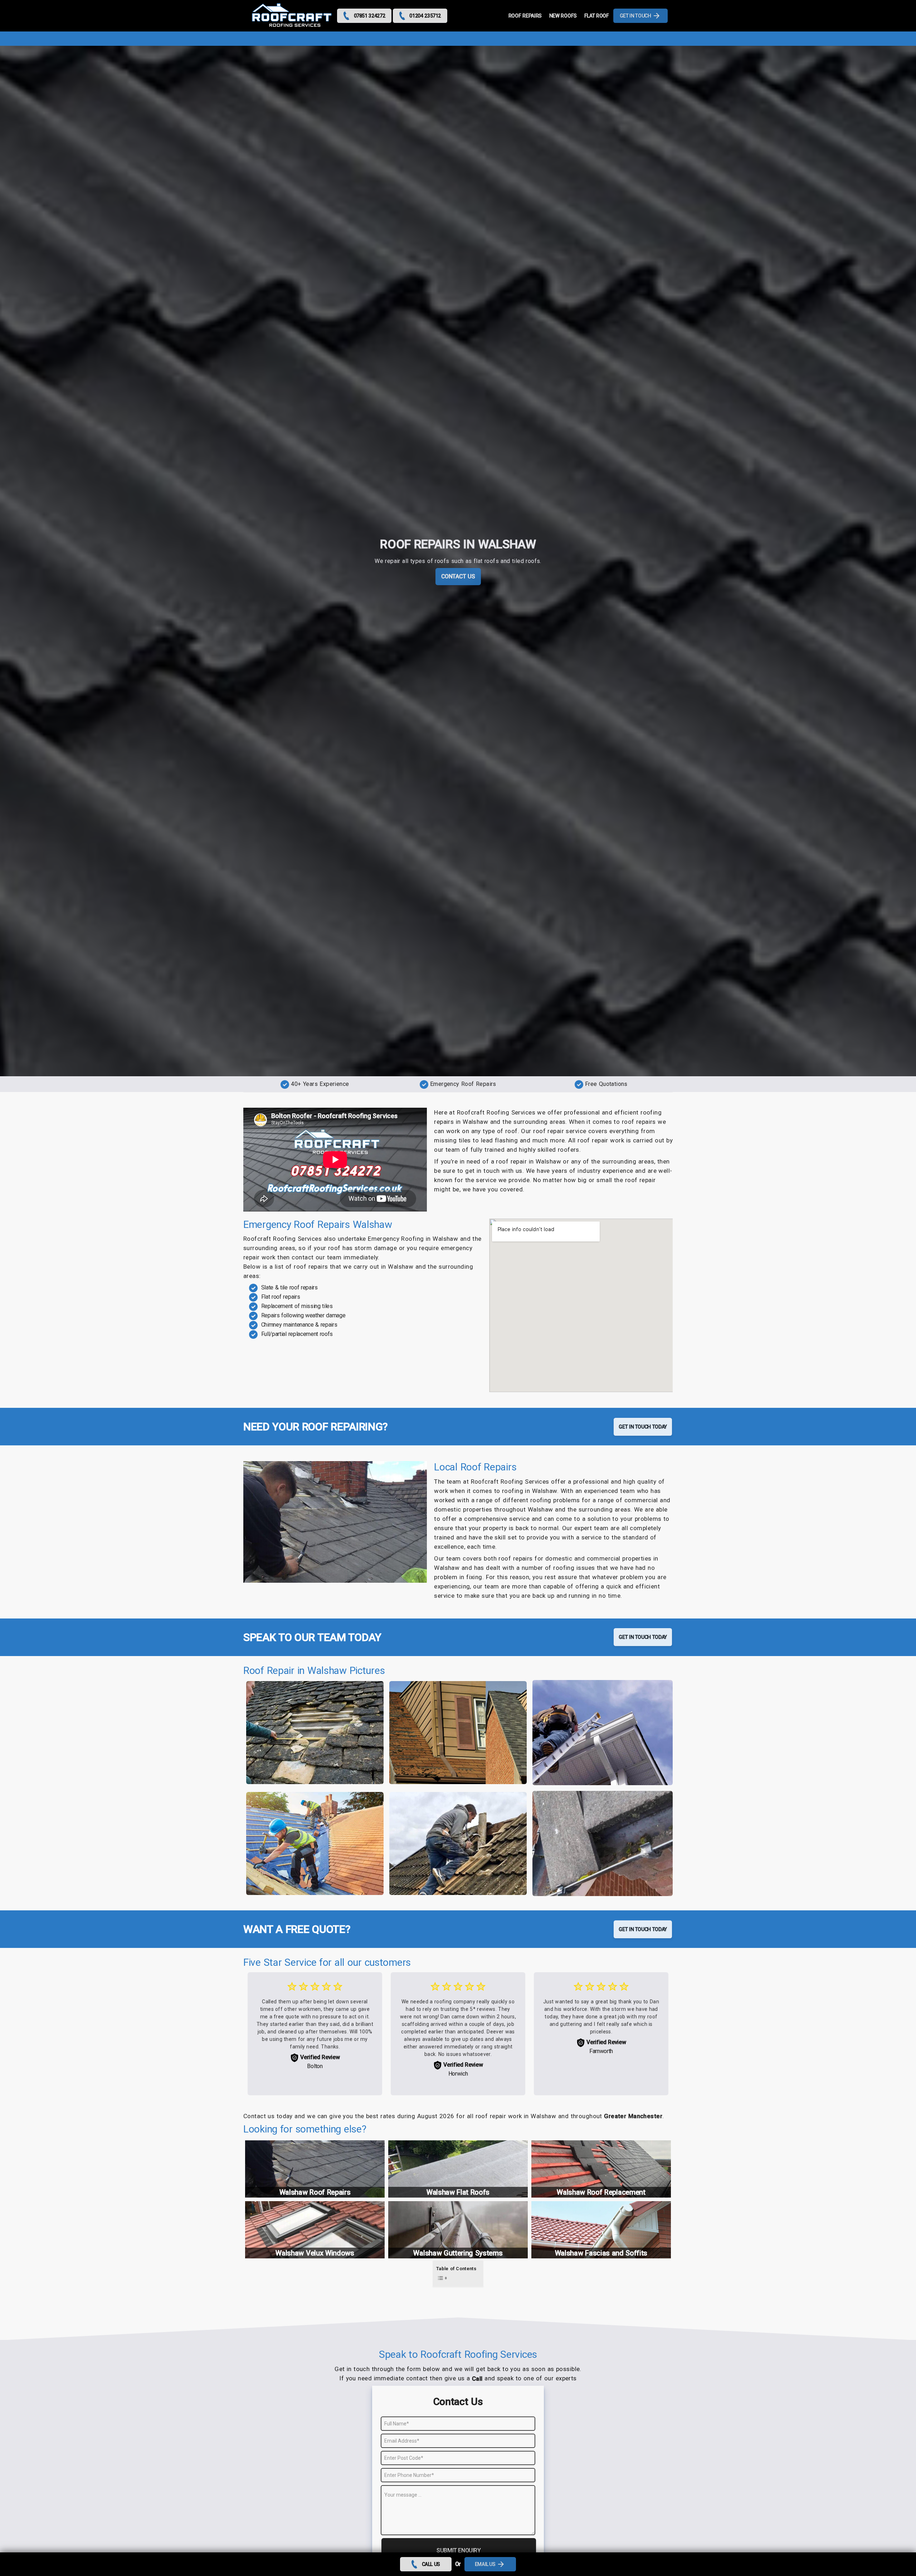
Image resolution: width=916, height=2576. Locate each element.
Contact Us (458, 576)
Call (477, 2379)
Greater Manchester (633, 2116)
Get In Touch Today (643, 1427)
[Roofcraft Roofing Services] (292, 16)
